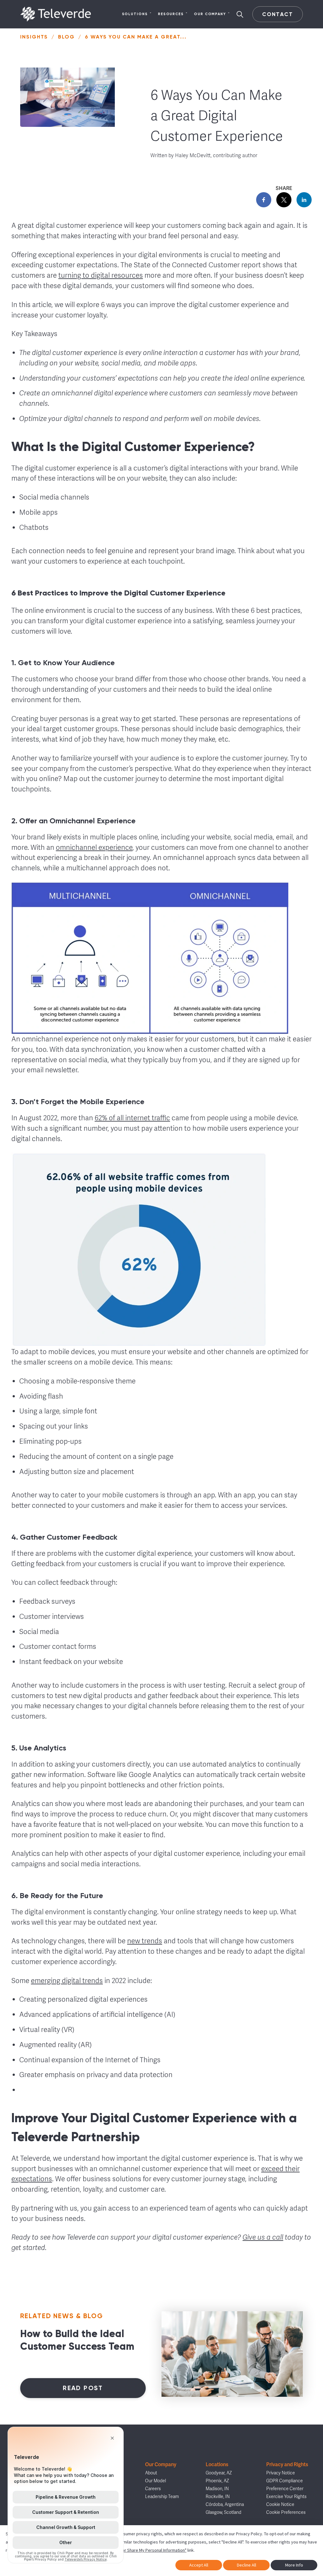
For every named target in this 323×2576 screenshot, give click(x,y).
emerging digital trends (67, 1981)
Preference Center (285, 2489)
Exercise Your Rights (286, 2497)
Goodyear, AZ (219, 2473)
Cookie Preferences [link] (286, 2512)
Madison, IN (217, 2489)
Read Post (83, 2388)
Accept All (199, 2565)
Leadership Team (162, 2497)
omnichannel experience (94, 847)
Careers (153, 2489)
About (151, 2473)
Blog (66, 37)
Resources (171, 14)
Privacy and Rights (287, 2464)
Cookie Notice (280, 2505)
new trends (145, 1941)
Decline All (247, 2565)
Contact (277, 14)
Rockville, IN (218, 2497)
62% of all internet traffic (132, 1118)
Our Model (156, 2481)
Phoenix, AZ (217, 2481)
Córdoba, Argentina (225, 2505)
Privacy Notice (281, 2473)
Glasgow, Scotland (223, 2512)
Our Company (210, 14)
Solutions (135, 14)
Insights (34, 37)
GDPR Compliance (285, 2481)
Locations (217, 2464)
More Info (294, 2565)
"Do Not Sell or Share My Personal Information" (143, 2550)
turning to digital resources (101, 275)
